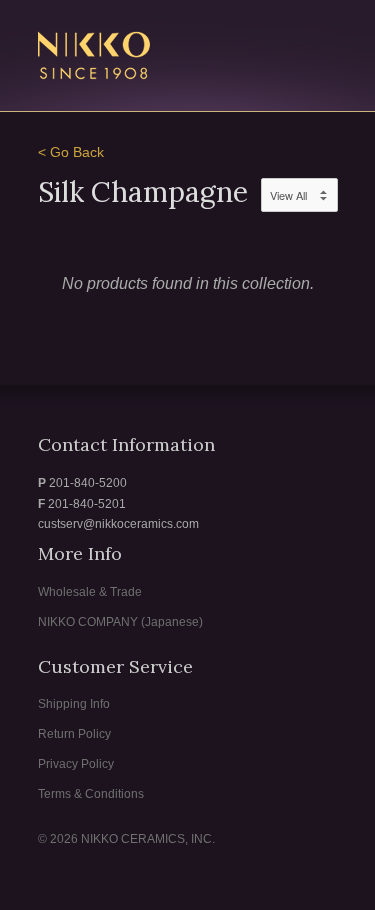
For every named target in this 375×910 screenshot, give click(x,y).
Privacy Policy (76, 764)
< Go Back (71, 152)
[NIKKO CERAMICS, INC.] (138, 58)
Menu (280, 44)
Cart (320, 44)
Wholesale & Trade (90, 592)
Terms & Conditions (91, 794)
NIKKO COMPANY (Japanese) (120, 622)
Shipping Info (74, 704)
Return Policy (74, 734)
